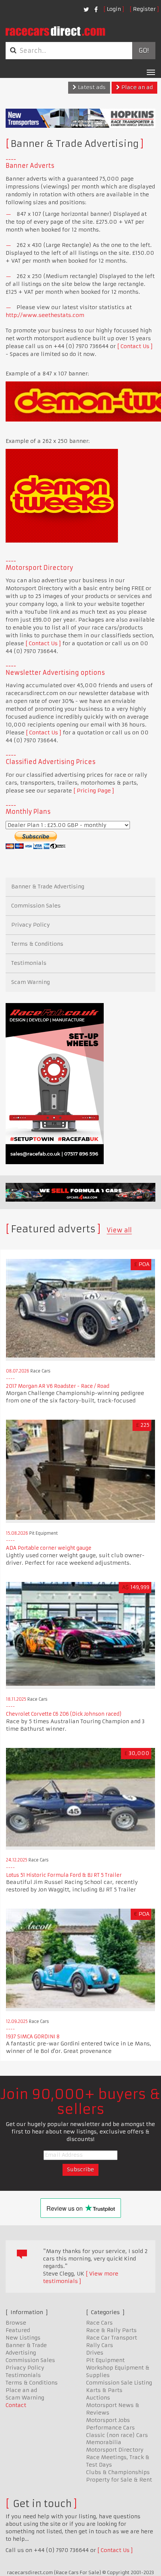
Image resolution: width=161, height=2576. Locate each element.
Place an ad (136, 87)
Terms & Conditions (37, 944)
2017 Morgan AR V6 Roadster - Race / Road (58, 1386)
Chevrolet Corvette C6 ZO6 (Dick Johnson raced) (64, 1714)
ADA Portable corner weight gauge (49, 1548)
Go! (144, 51)
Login (114, 9)
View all (119, 1230)
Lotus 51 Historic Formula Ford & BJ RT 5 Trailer (64, 1875)
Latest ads (91, 87)
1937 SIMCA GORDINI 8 (33, 2037)
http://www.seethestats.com (45, 315)
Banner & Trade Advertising (48, 887)
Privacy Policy (31, 925)
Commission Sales (36, 906)
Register (144, 9)
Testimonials (29, 963)
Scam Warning (31, 982)
